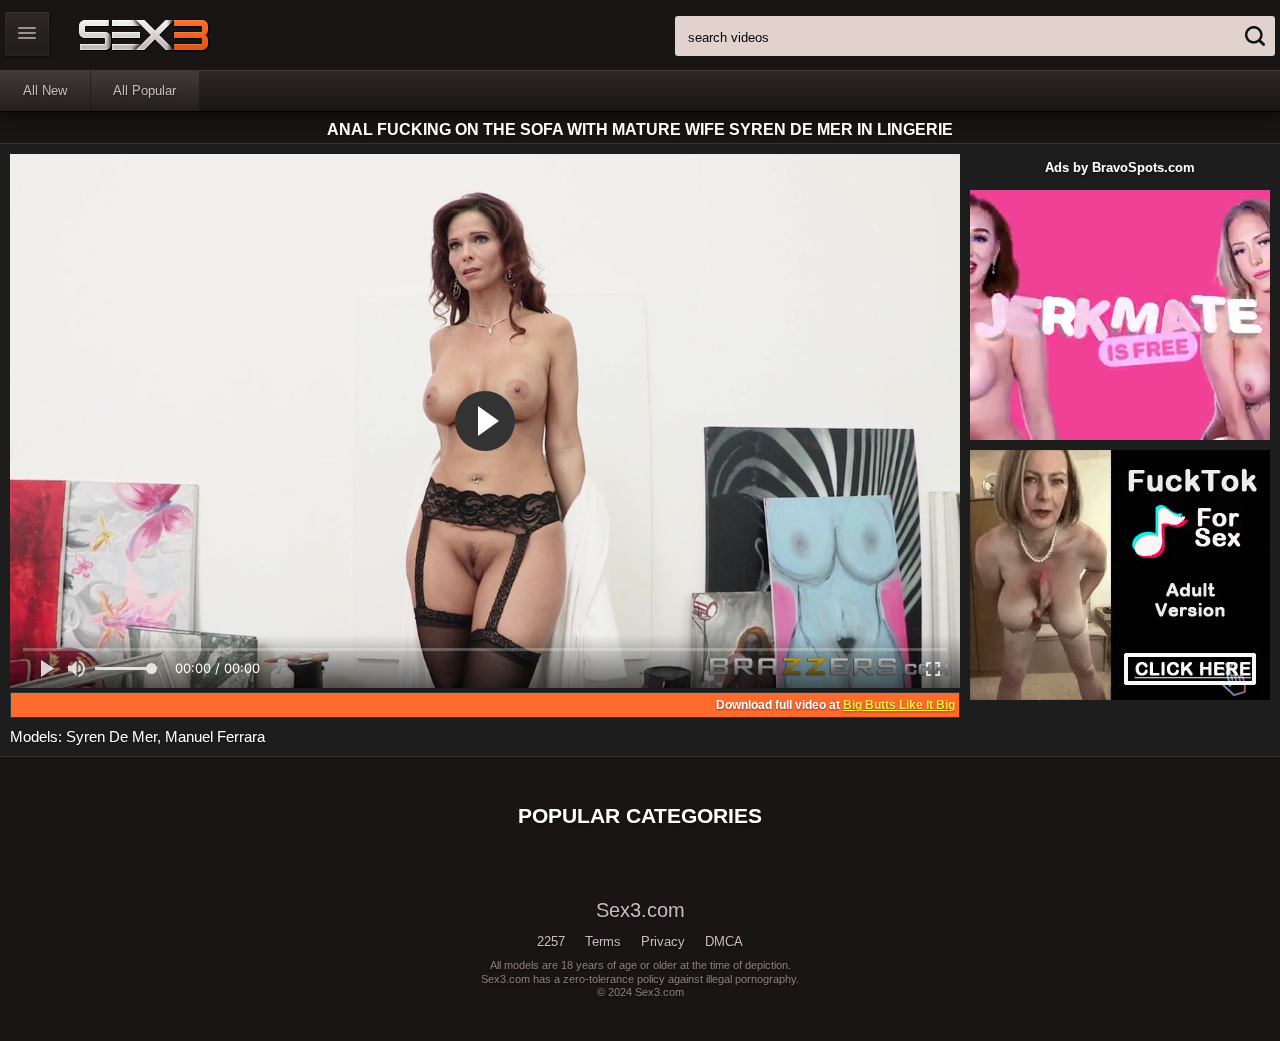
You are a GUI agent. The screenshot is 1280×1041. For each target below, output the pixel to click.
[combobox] (975, 36)
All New (45, 90)
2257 (551, 941)
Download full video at (835, 705)
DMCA (724, 941)
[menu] (27, 34)
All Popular (144, 90)
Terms (603, 941)
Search (1255, 36)
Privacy (663, 941)
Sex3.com (178, 35)
